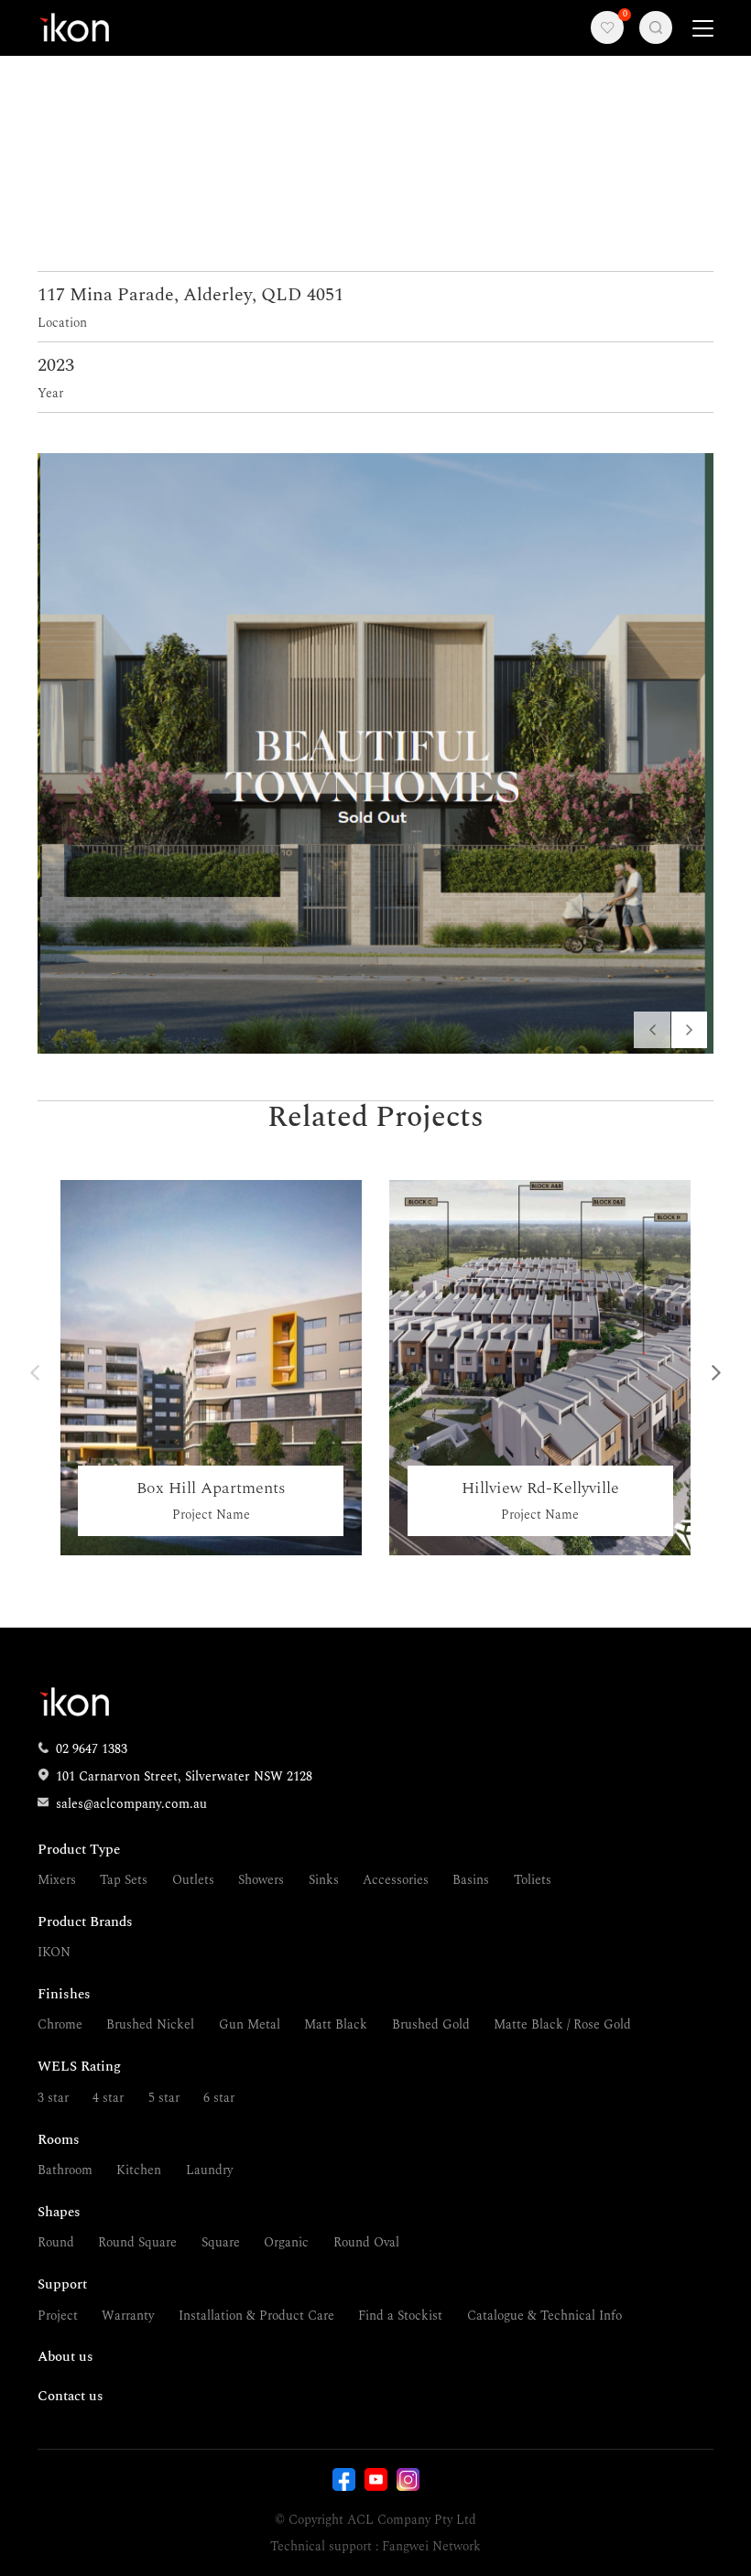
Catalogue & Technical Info (544, 2316)
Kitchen (139, 2170)
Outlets (193, 1880)
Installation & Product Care (256, 2316)
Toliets (533, 1880)
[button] (690, 1030)
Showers (261, 1880)
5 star (164, 2098)
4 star (108, 2098)
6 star (219, 2098)
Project (58, 2316)
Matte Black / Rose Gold (562, 2024)
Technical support (321, 2546)
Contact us (71, 2396)
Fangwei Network (431, 2546)
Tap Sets (124, 1880)
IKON (54, 1952)
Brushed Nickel (150, 2024)
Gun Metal (250, 2024)
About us (65, 2357)
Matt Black (336, 2024)
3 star (53, 2098)
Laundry (209, 2170)
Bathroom (65, 2170)
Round (56, 2242)
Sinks (324, 1880)
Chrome (60, 2024)
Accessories (396, 1880)
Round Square (137, 2242)
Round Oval (366, 2242)
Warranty (128, 2316)
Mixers (57, 1880)
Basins (471, 1880)
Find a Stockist (400, 2316)
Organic (286, 2242)
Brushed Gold (431, 2024)
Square (221, 2242)
